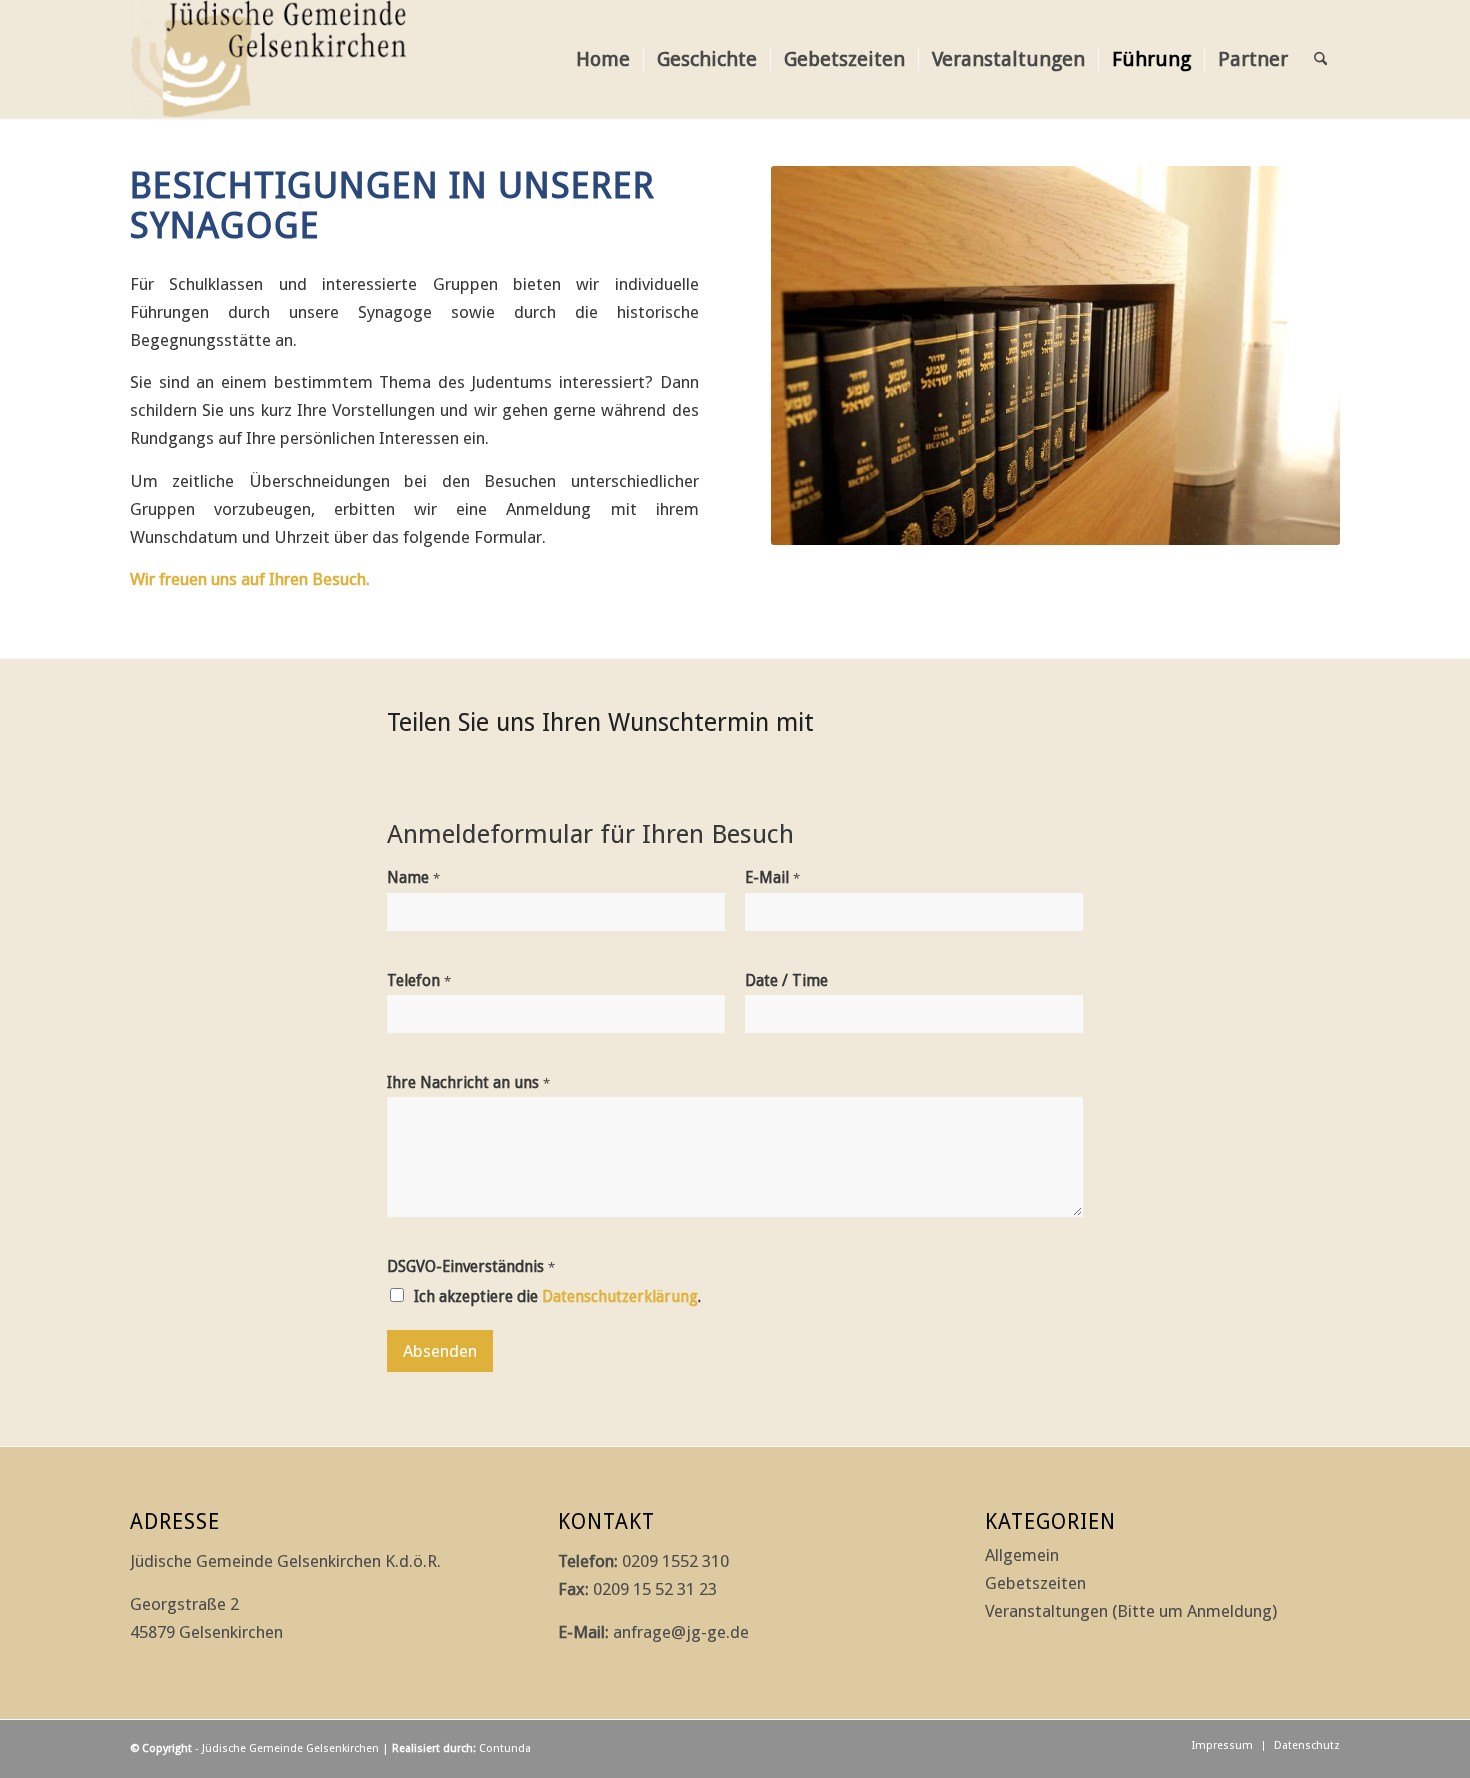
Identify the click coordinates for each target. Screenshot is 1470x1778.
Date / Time (786, 980)
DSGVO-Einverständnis (471, 1266)
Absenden (440, 1351)
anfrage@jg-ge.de (681, 1632)
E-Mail (772, 877)
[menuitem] (603, 59)
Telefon (419, 980)
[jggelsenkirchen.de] (268, 59)
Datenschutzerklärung (620, 1296)
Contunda (505, 1748)
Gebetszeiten (1035, 1583)
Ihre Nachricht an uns (468, 1082)
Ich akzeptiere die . (557, 1296)
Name (413, 877)
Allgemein (1022, 1555)
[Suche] (1320, 59)
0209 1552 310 (675, 1561)
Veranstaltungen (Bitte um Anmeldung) (1131, 1611)
